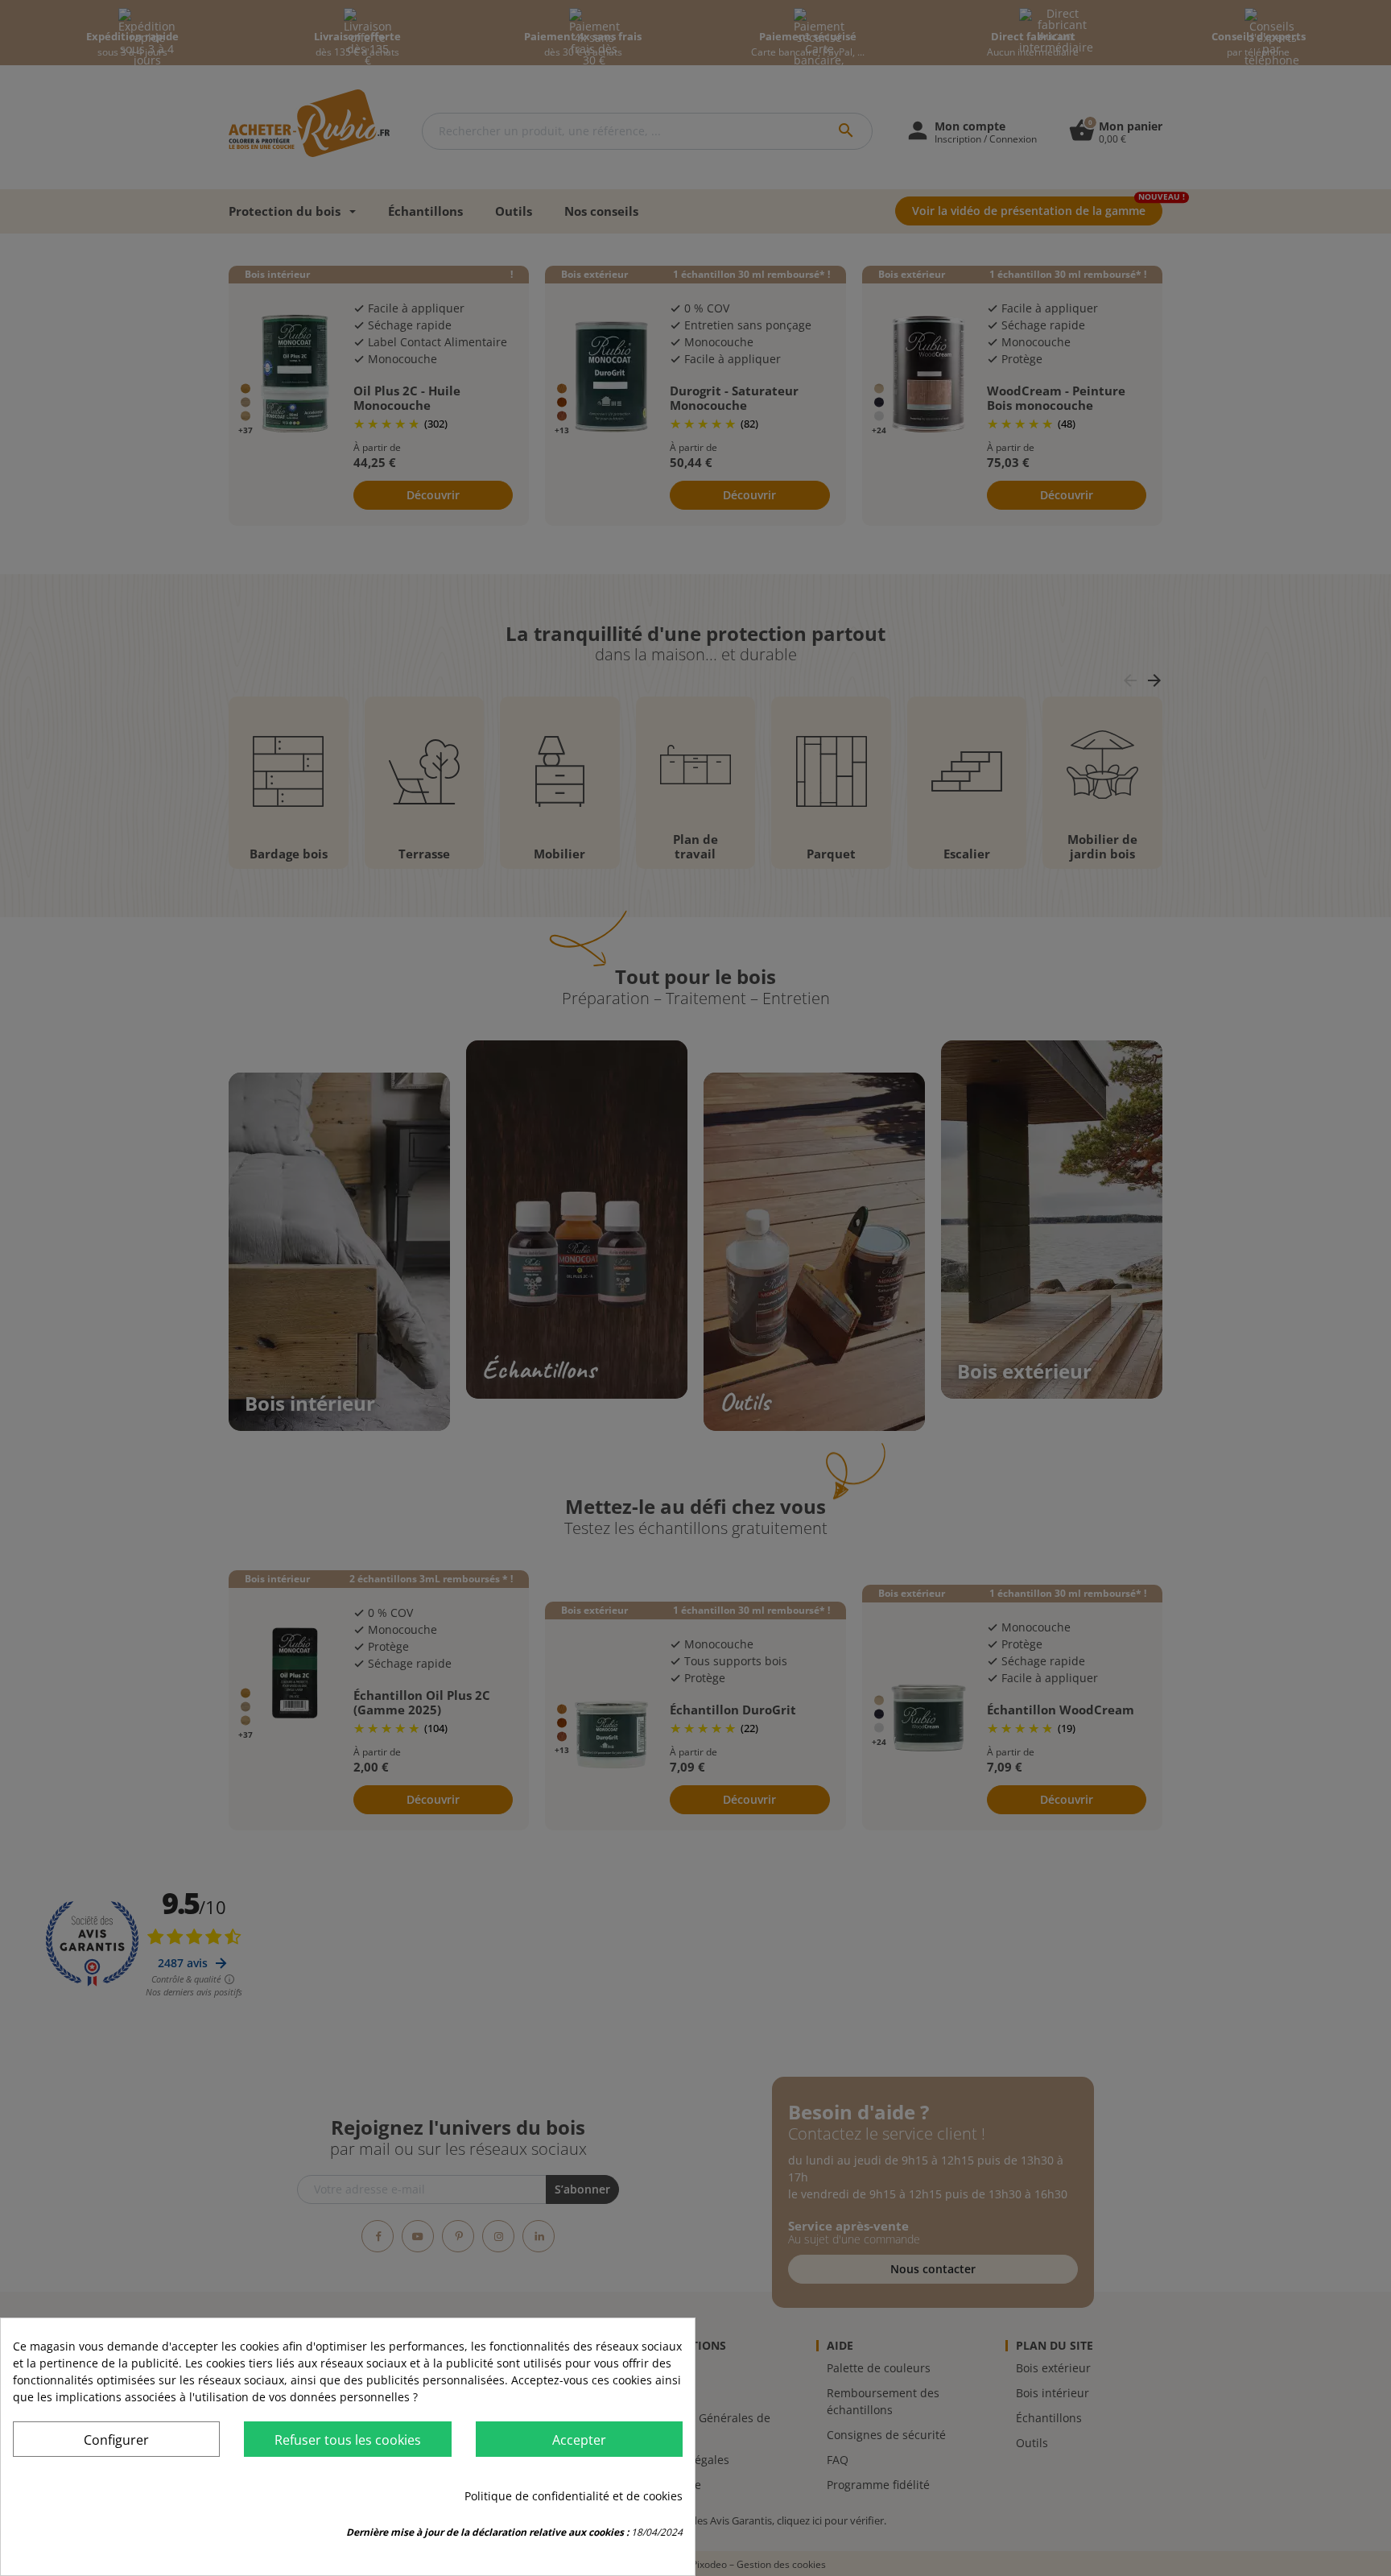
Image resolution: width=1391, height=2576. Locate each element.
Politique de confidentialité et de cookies (574, 2496)
